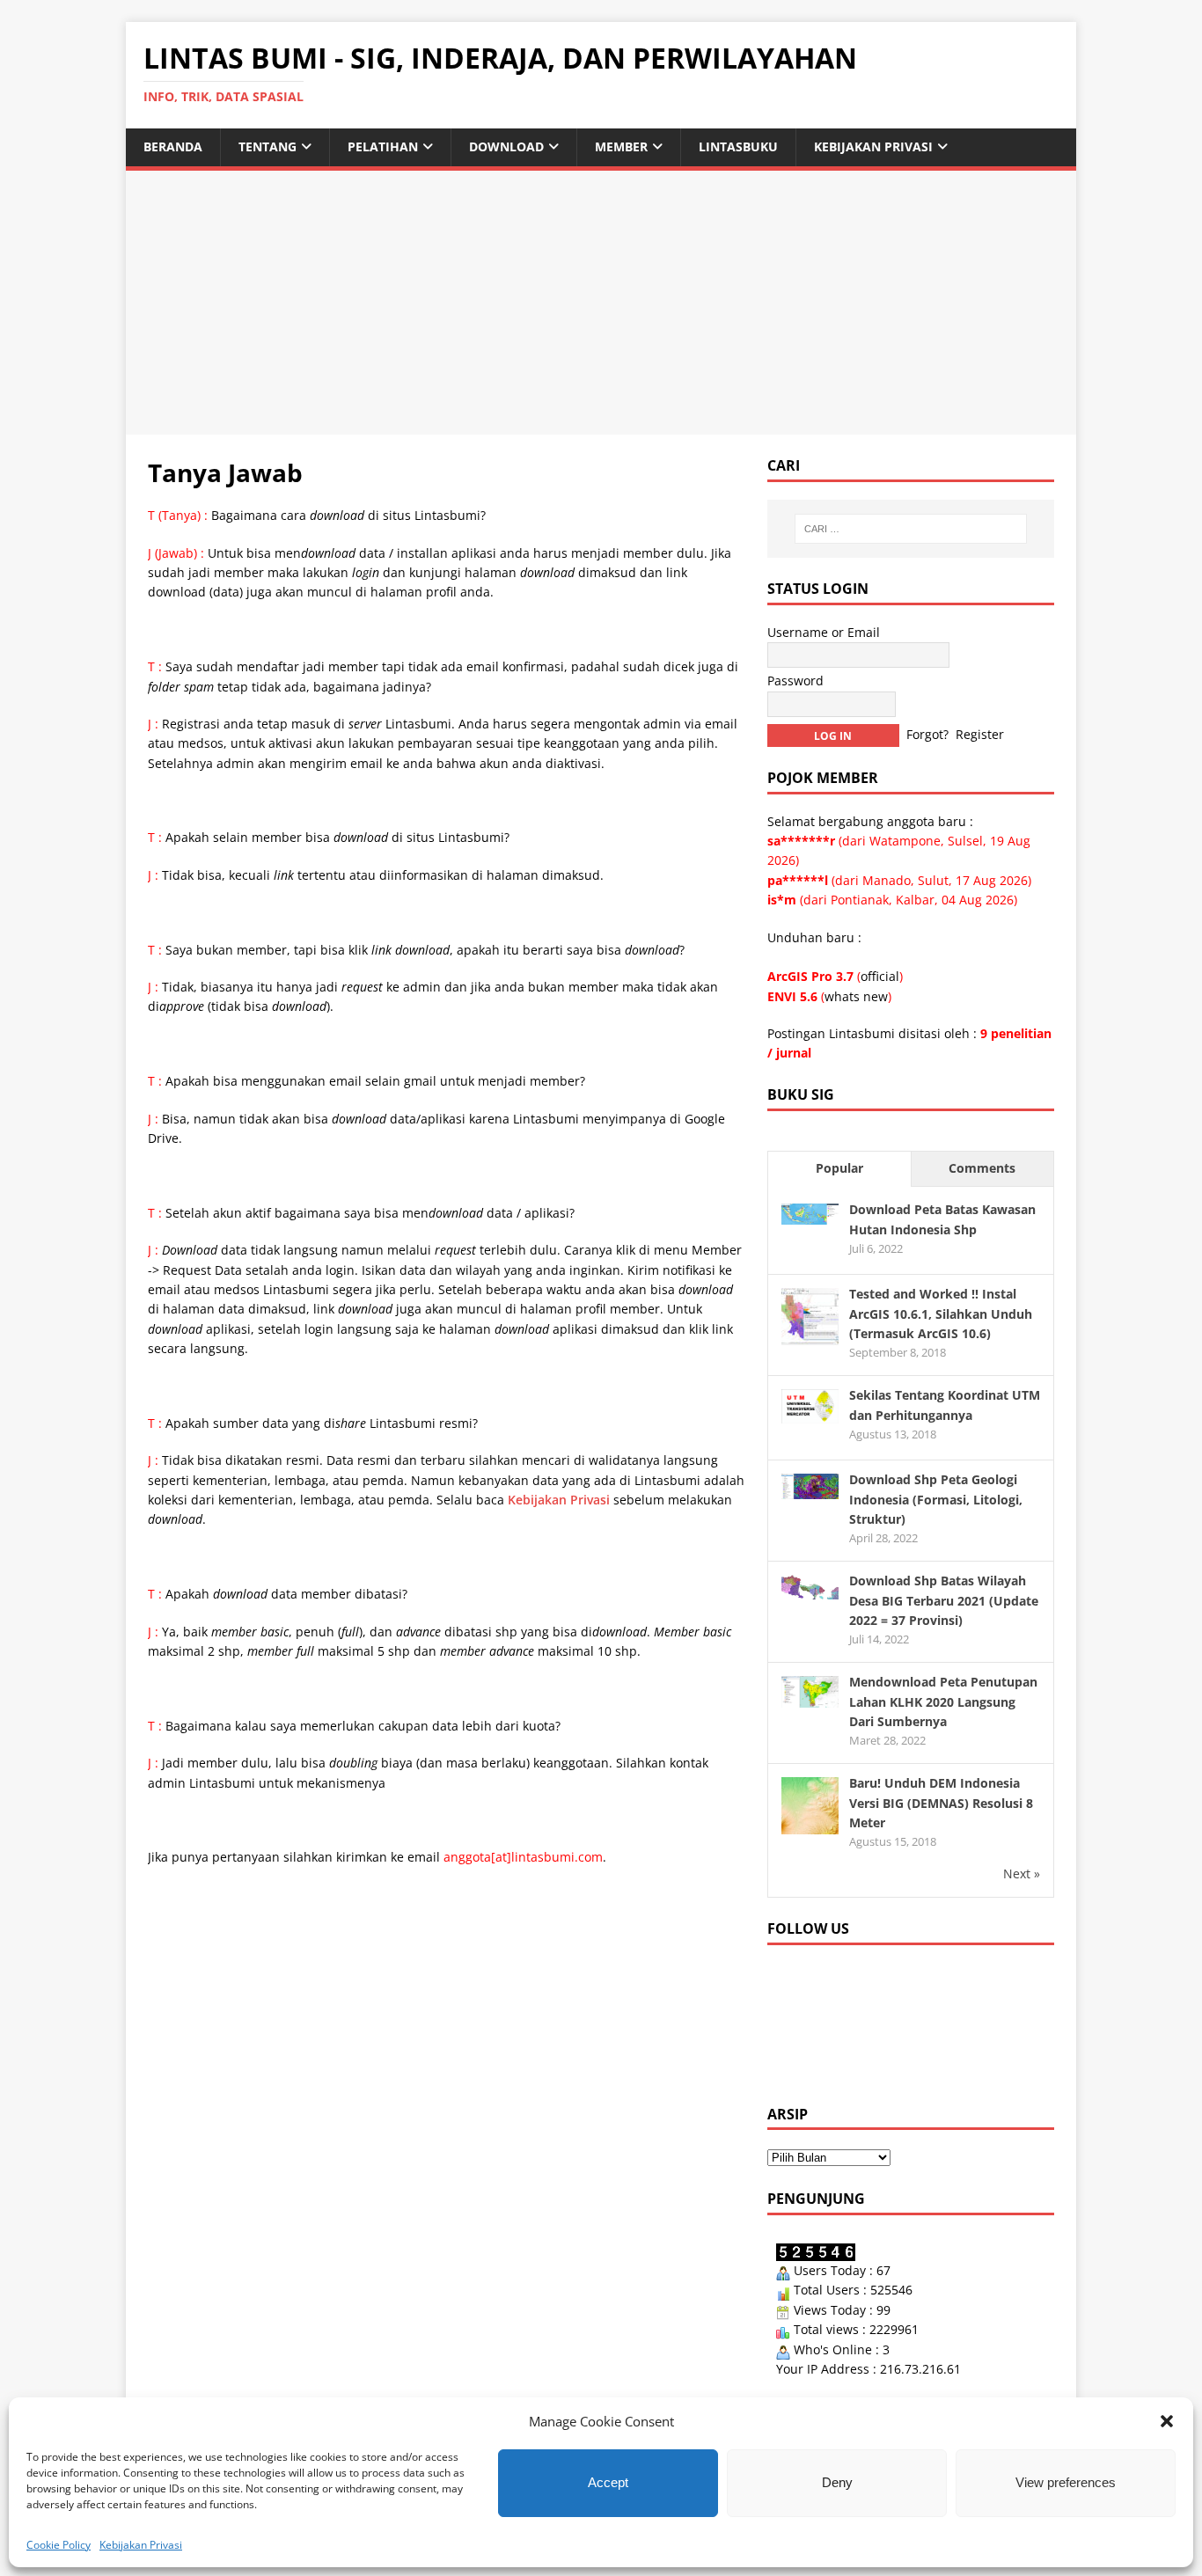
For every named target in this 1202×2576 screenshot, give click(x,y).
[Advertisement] (601, 303)
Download (506, 146)
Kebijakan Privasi (141, 2545)
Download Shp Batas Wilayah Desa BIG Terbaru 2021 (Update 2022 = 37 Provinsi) (944, 1600)
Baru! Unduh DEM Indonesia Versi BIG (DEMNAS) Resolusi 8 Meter (941, 1803)
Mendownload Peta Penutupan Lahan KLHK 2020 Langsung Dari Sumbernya (943, 1701)
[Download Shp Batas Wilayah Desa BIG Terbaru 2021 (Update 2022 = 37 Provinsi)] (810, 1589)
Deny (837, 2482)
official (880, 976)
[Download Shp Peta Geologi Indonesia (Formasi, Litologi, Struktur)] (810, 1488)
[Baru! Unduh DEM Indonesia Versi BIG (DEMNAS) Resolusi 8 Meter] (810, 1824)
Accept (608, 2482)
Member (621, 146)
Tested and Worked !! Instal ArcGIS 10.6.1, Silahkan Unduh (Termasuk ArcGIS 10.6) (941, 1314)
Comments (982, 1168)
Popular (839, 1168)
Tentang (268, 146)
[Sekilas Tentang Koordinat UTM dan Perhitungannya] (810, 1413)
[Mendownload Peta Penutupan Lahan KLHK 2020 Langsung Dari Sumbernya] (810, 1698)
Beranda (173, 146)
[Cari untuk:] (911, 529)
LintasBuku (738, 146)
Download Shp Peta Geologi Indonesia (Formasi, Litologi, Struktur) (936, 1499)
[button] (1167, 2421)
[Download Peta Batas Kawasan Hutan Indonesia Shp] (810, 1214)
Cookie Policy (59, 2545)
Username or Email (824, 632)
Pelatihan (383, 146)
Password (795, 681)
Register (980, 734)
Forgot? (927, 734)
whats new (856, 996)
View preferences (1066, 2482)
